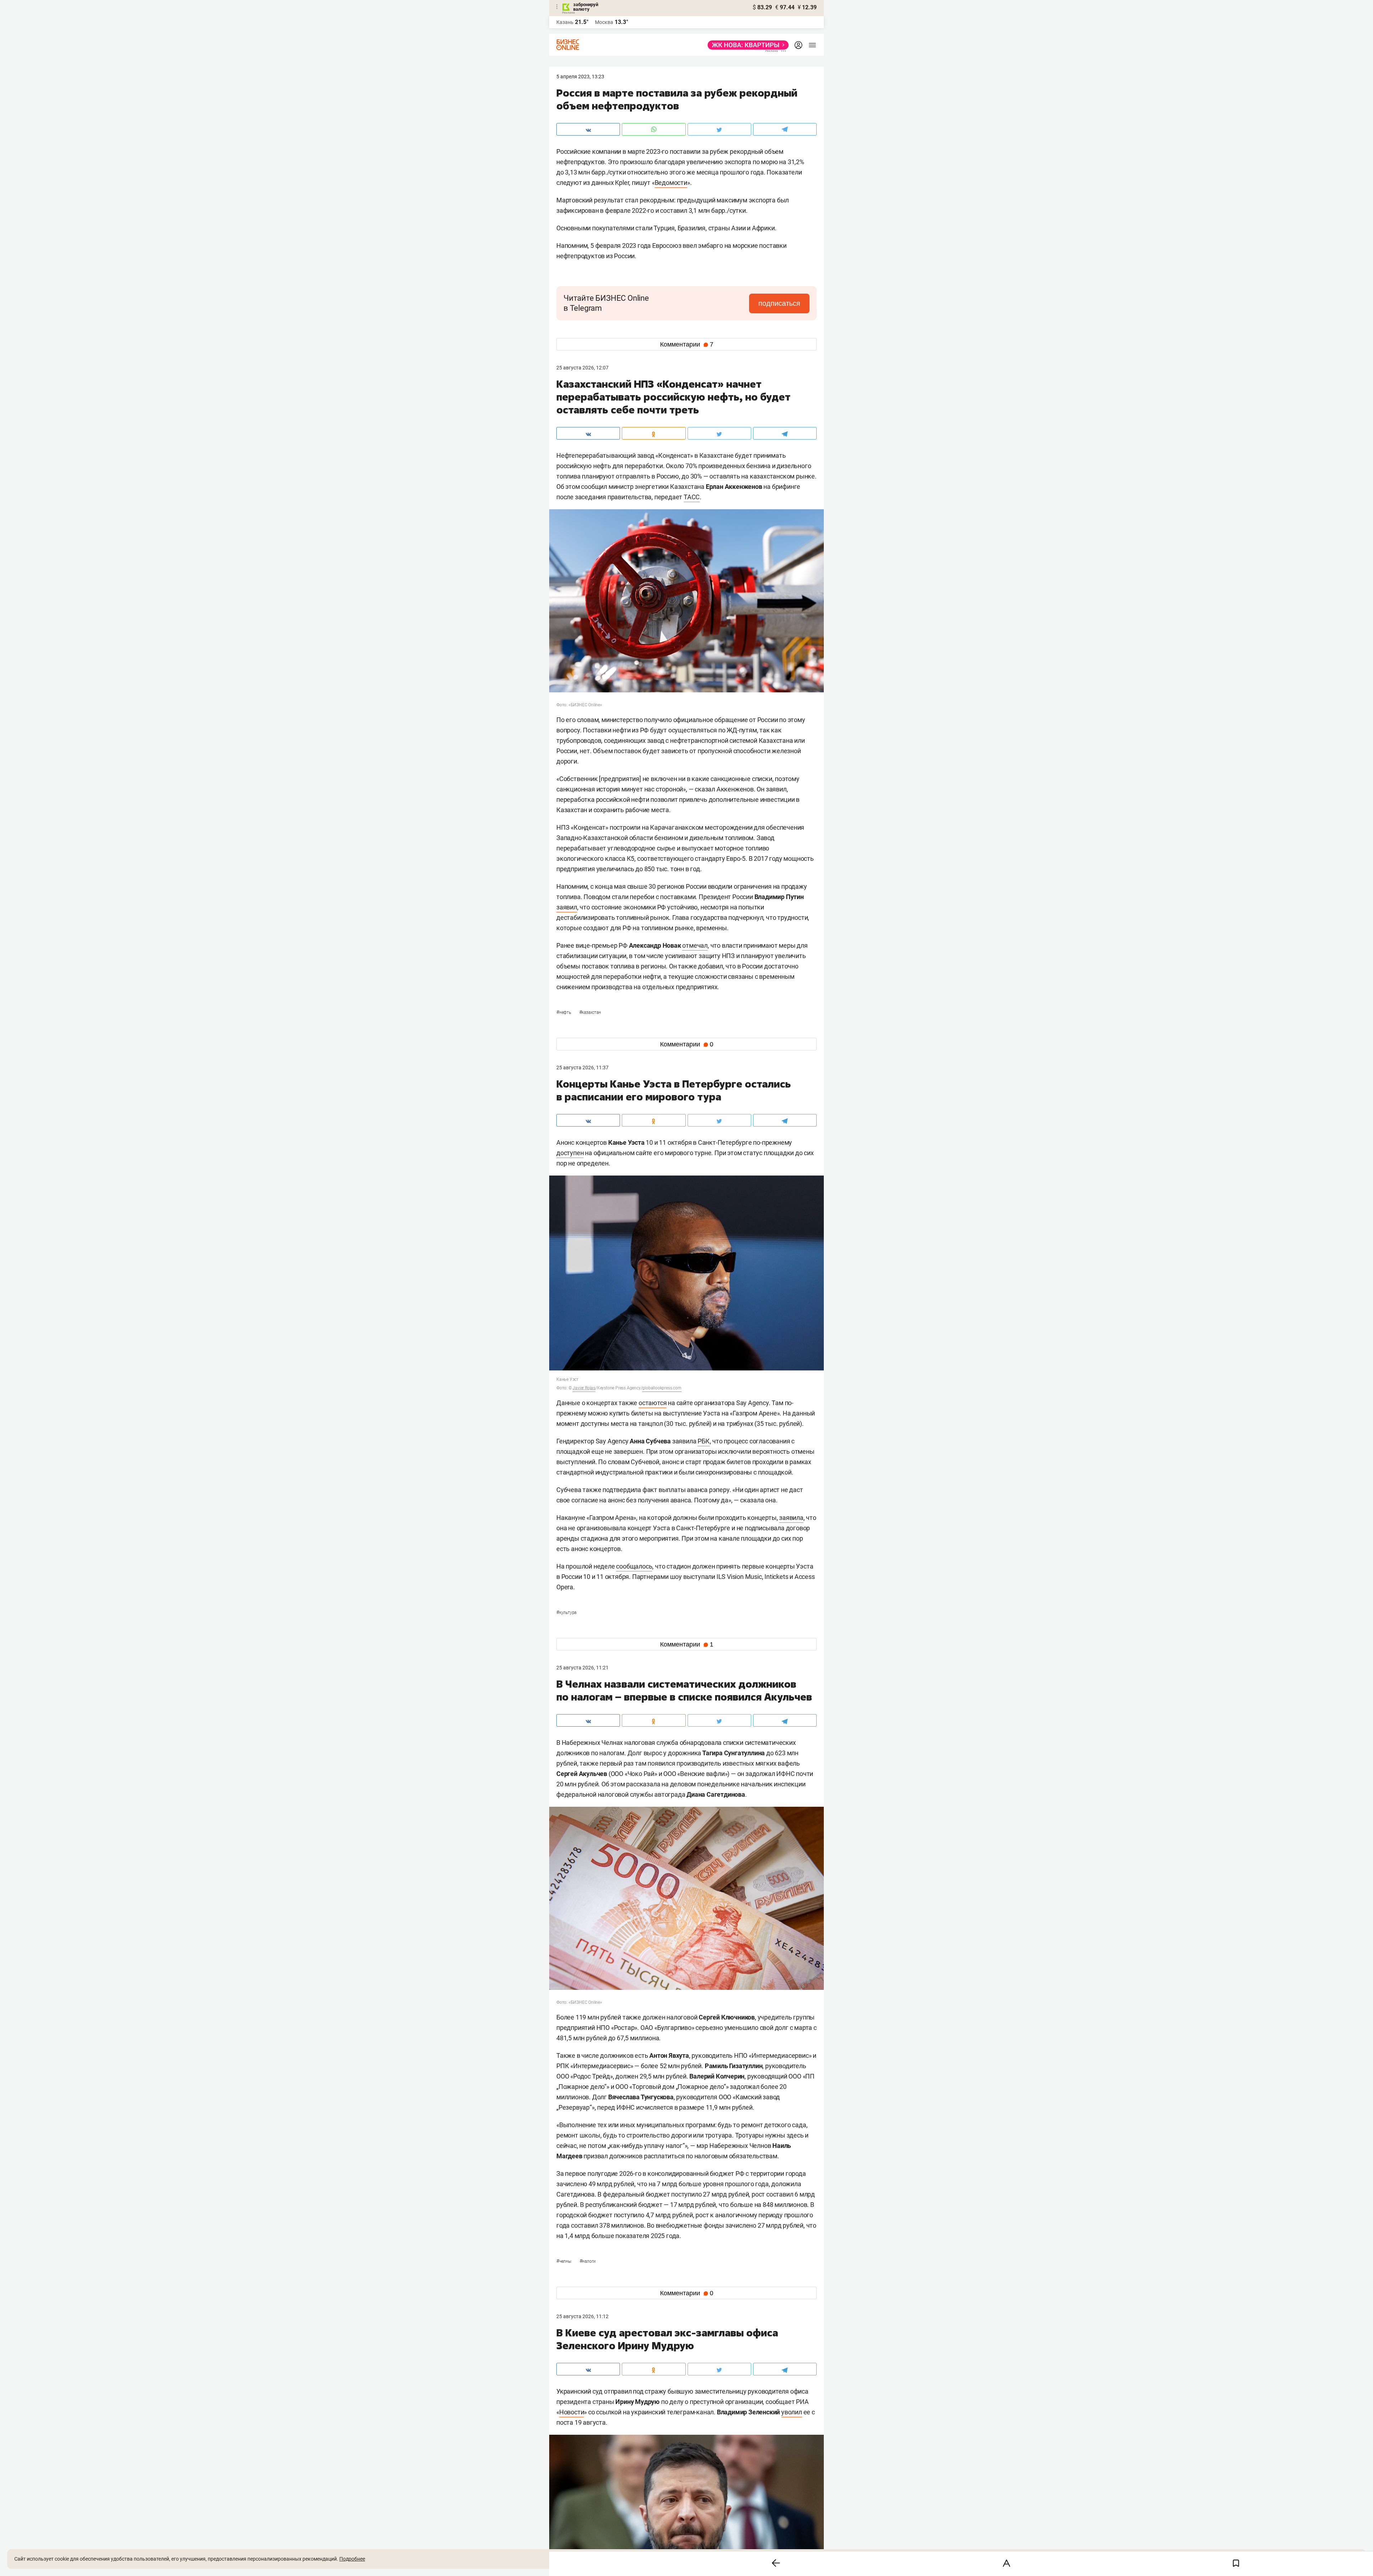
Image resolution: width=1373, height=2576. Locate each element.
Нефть (564, 1012)
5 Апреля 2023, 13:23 (580, 77)
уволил (792, 2412)
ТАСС (692, 497)
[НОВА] (746, 45)
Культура (566, 1613)
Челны (564, 2261)
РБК (703, 1441)
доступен (570, 1153)
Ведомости (671, 183)
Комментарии (687, 344)
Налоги (588, 2261)
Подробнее (352, 2559)
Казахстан (590, 1012)
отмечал (695, 945)
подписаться (779, 303)
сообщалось (634, 1566)
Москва (604, 22)
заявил (567, 907)
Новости (572, 2412)
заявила (791, 1518)
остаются (653, 1403)
